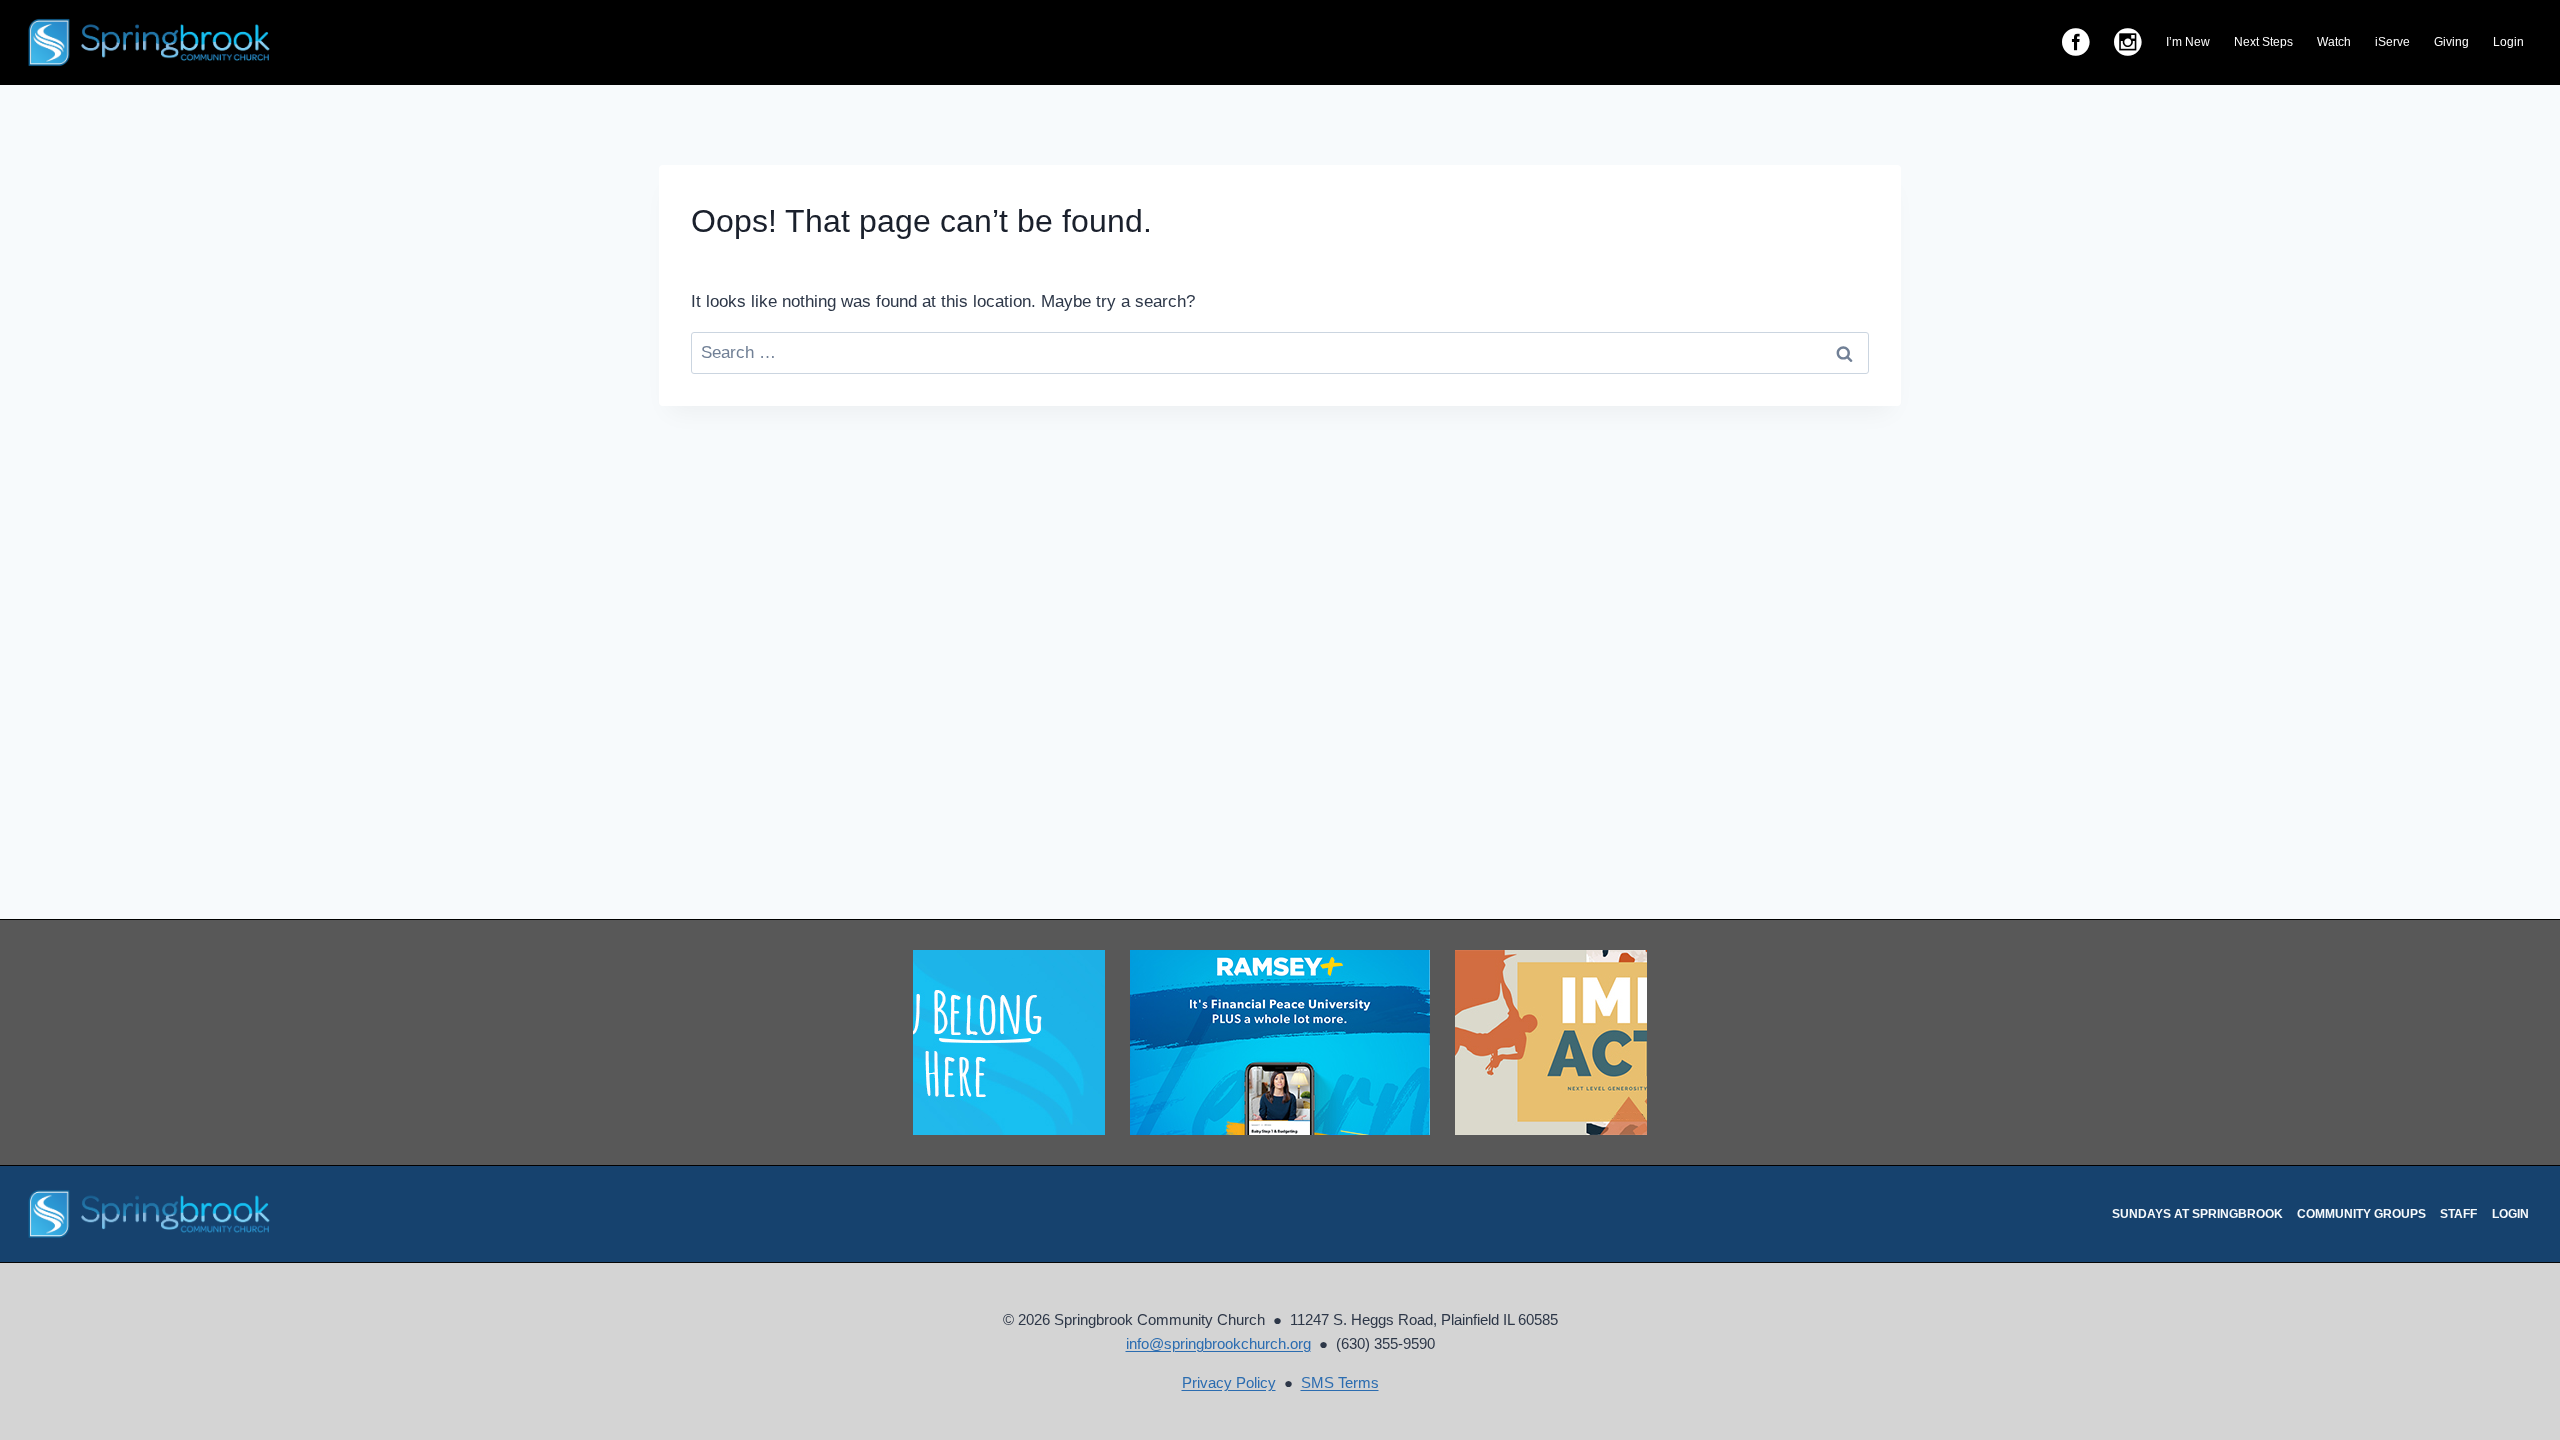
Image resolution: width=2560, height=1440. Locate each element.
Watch (2334, 42)
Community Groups (2361, 1214)
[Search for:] (1280, 352)
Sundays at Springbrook (2197, 1214)
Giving (2451, 42)
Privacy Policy (1229, 1382)
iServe (2392, 42)
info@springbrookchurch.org (1218, 1343)
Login (2508, 42)
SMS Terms (1340, 1382)
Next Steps (2263, 42)
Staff (2458, 1214)
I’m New (2188, 42)
